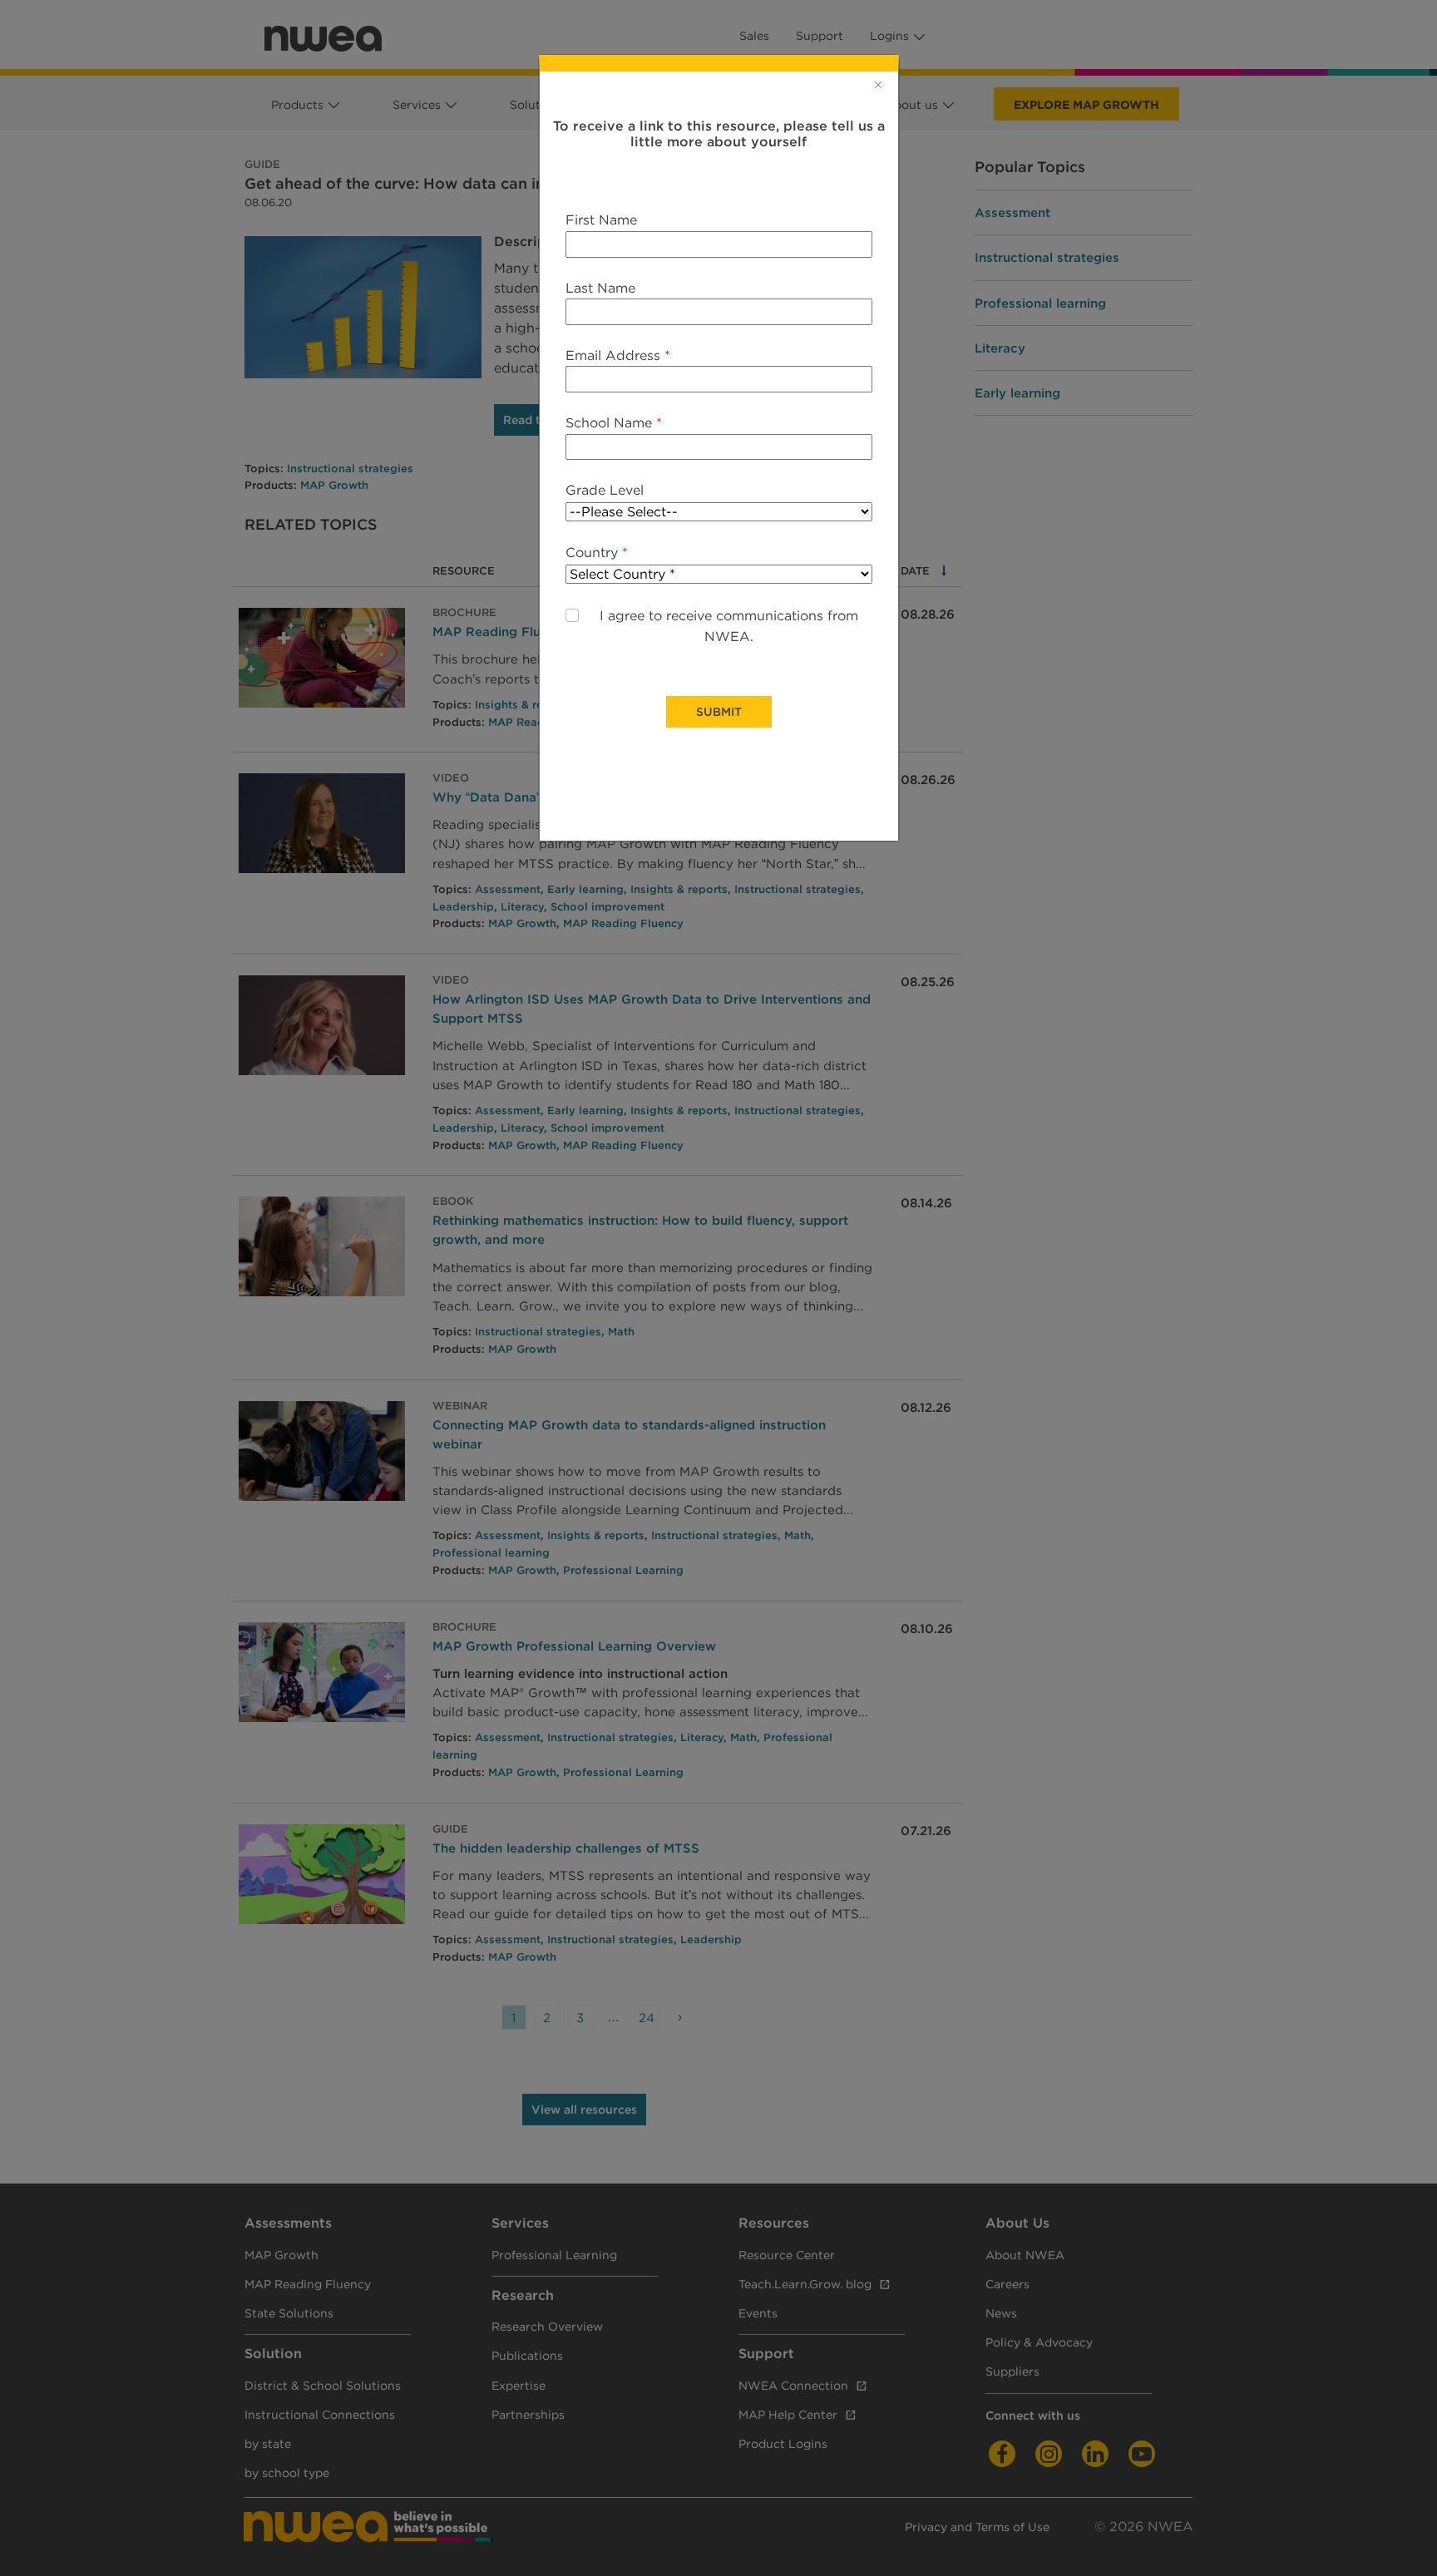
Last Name (600, 288)
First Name (601, 220)
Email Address (618, 355)
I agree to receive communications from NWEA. (729, 627)
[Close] (878, 85)
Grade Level (605, 490)
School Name (614, 423)
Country (597, 553)
